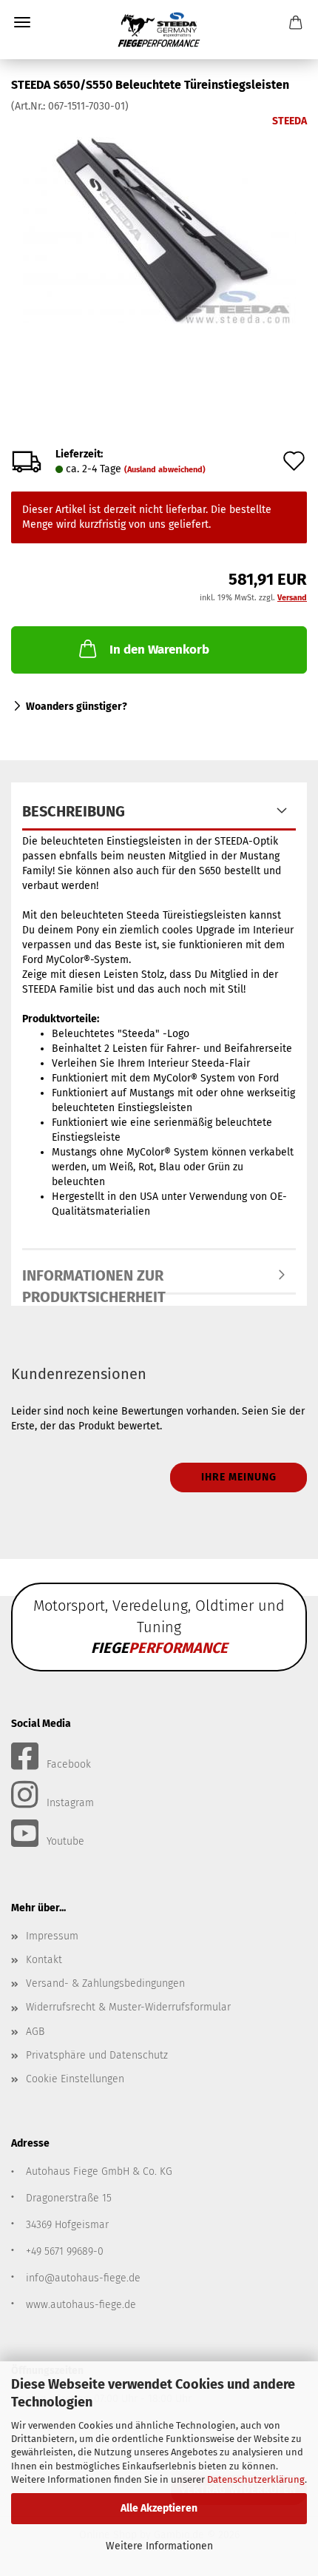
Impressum (52, 1936)
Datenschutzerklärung (256, 2479)
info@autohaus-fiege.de (83, 2278)
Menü (22, 22)
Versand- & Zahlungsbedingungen (105, 1983)
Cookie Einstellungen (75, 2079)
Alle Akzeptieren (159, 2508)
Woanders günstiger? (77, 707)
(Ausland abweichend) (165, 470)
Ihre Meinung (239, 1477)
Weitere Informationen (159, 2546)
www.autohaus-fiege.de (81, 2305)
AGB (35, 2032)
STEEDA (290, 121)
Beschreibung (74, 811)
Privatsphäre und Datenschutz (97, 2055)
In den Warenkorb (159, 650)
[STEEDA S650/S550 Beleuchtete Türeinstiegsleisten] (159, 225)
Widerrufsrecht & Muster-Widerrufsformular (128, 2007)
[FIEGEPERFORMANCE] (159, 30)
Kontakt (44, 1960)
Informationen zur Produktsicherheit (94, 1281)
